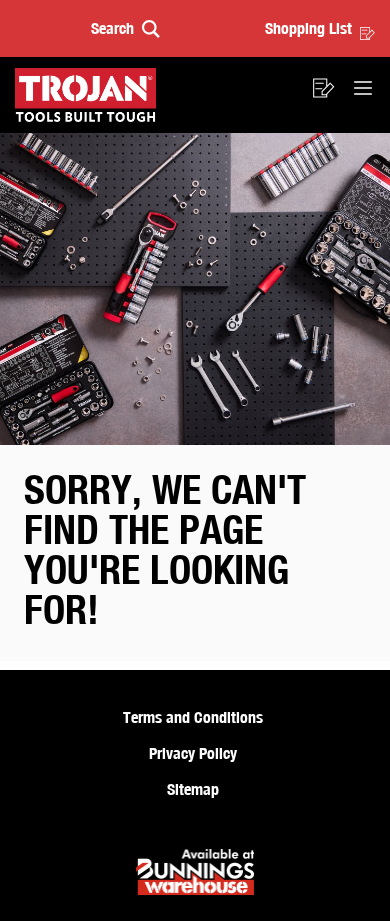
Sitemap (193, 789)
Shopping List (308, 28)
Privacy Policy (193, 753)
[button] (125, 28)
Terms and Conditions (193, 717)
